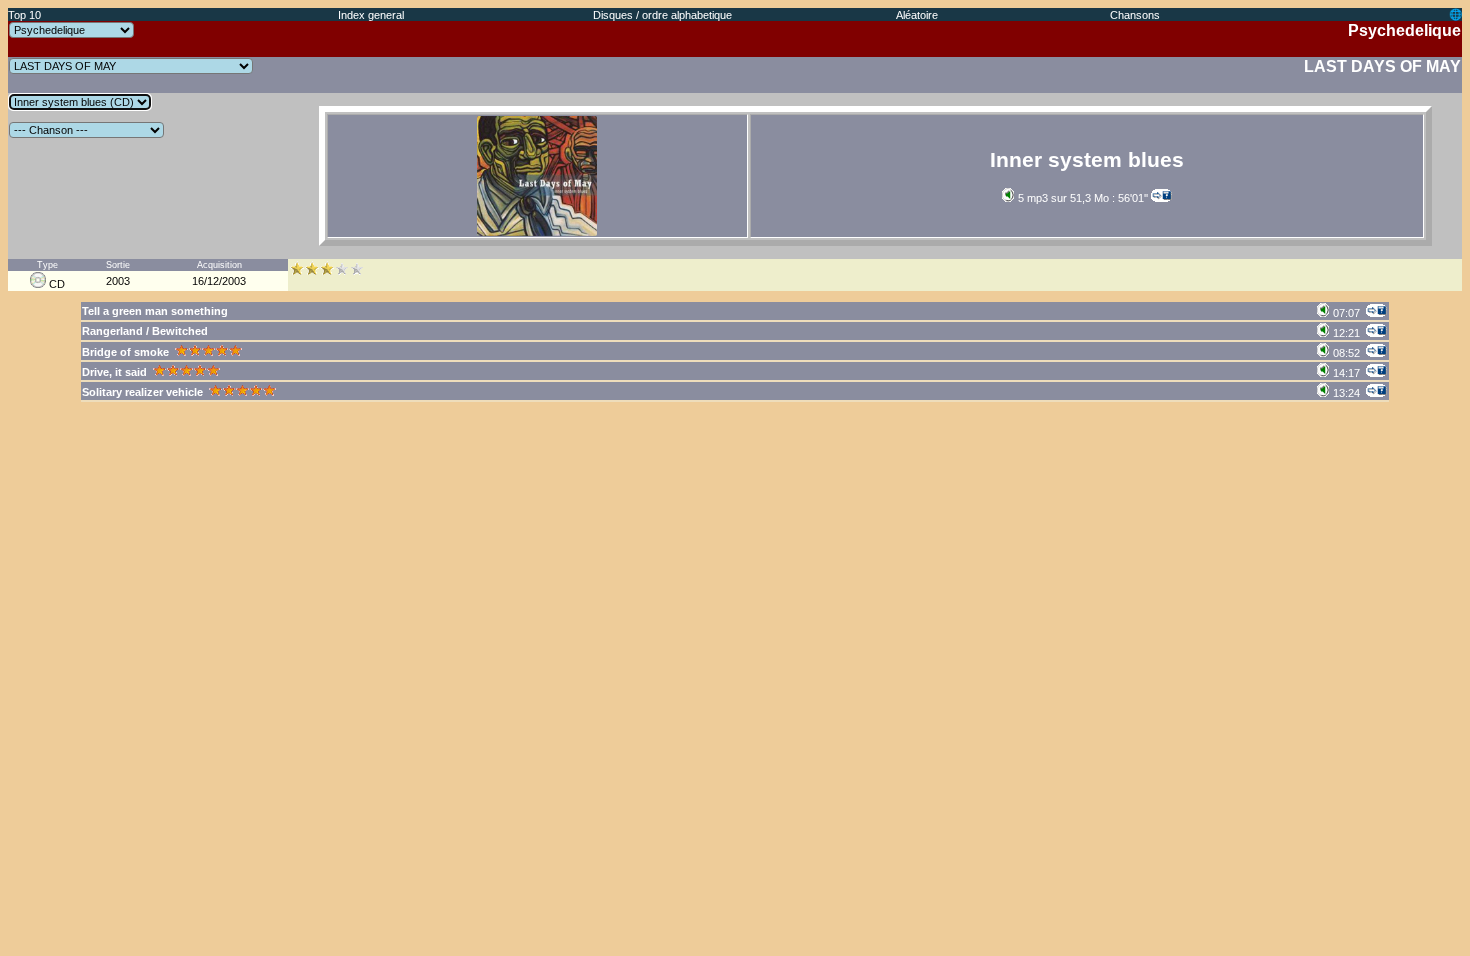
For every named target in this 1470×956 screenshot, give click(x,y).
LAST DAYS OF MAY (1382, 66)
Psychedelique (1404, 30)
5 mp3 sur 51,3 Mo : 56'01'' (1081, 198)
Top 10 (24, 15)
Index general (371, 15)
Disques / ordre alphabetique (662, 15)
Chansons (1135, 15)
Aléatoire (917, 15)
